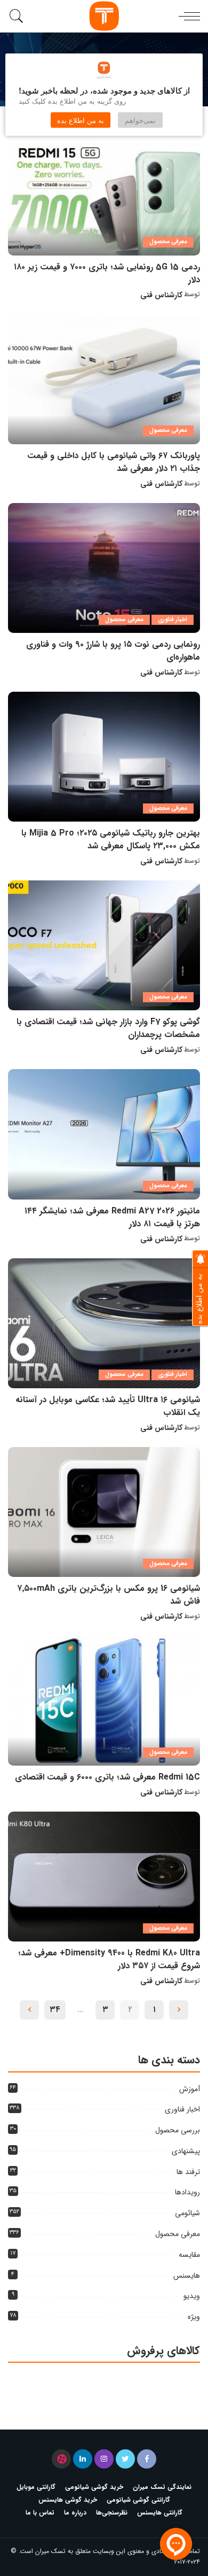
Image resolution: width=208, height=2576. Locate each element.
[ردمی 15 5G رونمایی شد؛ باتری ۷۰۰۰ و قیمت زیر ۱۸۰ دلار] (104, 190)
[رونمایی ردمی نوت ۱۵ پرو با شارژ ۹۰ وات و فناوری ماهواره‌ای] (104, 568)
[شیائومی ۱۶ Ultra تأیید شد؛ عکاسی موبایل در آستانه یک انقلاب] (104, 1323)
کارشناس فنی (161, 295)
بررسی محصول (178, 2130)
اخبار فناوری (173, 620)
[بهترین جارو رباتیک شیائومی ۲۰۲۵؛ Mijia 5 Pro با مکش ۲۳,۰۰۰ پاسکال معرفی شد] (104, 757)
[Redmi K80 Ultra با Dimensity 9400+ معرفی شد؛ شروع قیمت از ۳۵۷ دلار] (104, 1877)
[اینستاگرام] (104, 2459)
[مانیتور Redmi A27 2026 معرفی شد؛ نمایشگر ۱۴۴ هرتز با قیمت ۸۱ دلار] (104, 1134)
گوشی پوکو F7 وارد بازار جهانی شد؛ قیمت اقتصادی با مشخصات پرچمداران (108, 1028)
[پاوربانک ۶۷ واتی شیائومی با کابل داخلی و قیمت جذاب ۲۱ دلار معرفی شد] (104, 379)
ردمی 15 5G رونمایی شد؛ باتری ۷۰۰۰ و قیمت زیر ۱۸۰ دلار (107, 273)
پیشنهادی (186, 2151)
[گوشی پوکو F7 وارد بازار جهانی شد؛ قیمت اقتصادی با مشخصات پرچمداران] (104, 945)
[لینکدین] (83, 2459)
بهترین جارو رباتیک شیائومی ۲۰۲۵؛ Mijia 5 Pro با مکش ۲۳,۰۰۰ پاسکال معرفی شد (111, 840)
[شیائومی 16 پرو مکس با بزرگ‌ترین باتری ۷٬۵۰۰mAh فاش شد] (104, 1512)
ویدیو (192, 2296)
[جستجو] (18, 16)
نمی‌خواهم (140, 120)
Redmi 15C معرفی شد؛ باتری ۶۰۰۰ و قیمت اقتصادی (107, 1777)
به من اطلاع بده (81, 120)
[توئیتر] (125, 2459)
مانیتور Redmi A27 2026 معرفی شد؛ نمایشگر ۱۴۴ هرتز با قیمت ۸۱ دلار (112, 1217)
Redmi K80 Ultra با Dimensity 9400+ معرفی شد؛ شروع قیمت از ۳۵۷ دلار (109, 1959)
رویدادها (187, 2192)
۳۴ (55, 2010)
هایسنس (187, 2276)
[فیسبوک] (147, 2459)
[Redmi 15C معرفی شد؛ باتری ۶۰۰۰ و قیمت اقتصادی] (104, 1701)
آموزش (190, 2089)
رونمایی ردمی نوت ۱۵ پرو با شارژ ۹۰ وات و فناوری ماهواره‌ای (113, 651)
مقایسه (189, 2255)
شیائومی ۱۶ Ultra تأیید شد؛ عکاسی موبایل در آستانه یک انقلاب (108, 1406)
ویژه (194, 2317)
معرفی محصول (168, 242)
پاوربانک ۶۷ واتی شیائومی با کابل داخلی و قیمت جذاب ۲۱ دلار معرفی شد (114, 462)
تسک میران (50, 2551)
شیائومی (187, 2213)
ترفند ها (188, 2172)
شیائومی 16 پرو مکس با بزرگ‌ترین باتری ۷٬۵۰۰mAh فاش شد (109, 1595)
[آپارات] (61, 2459)
